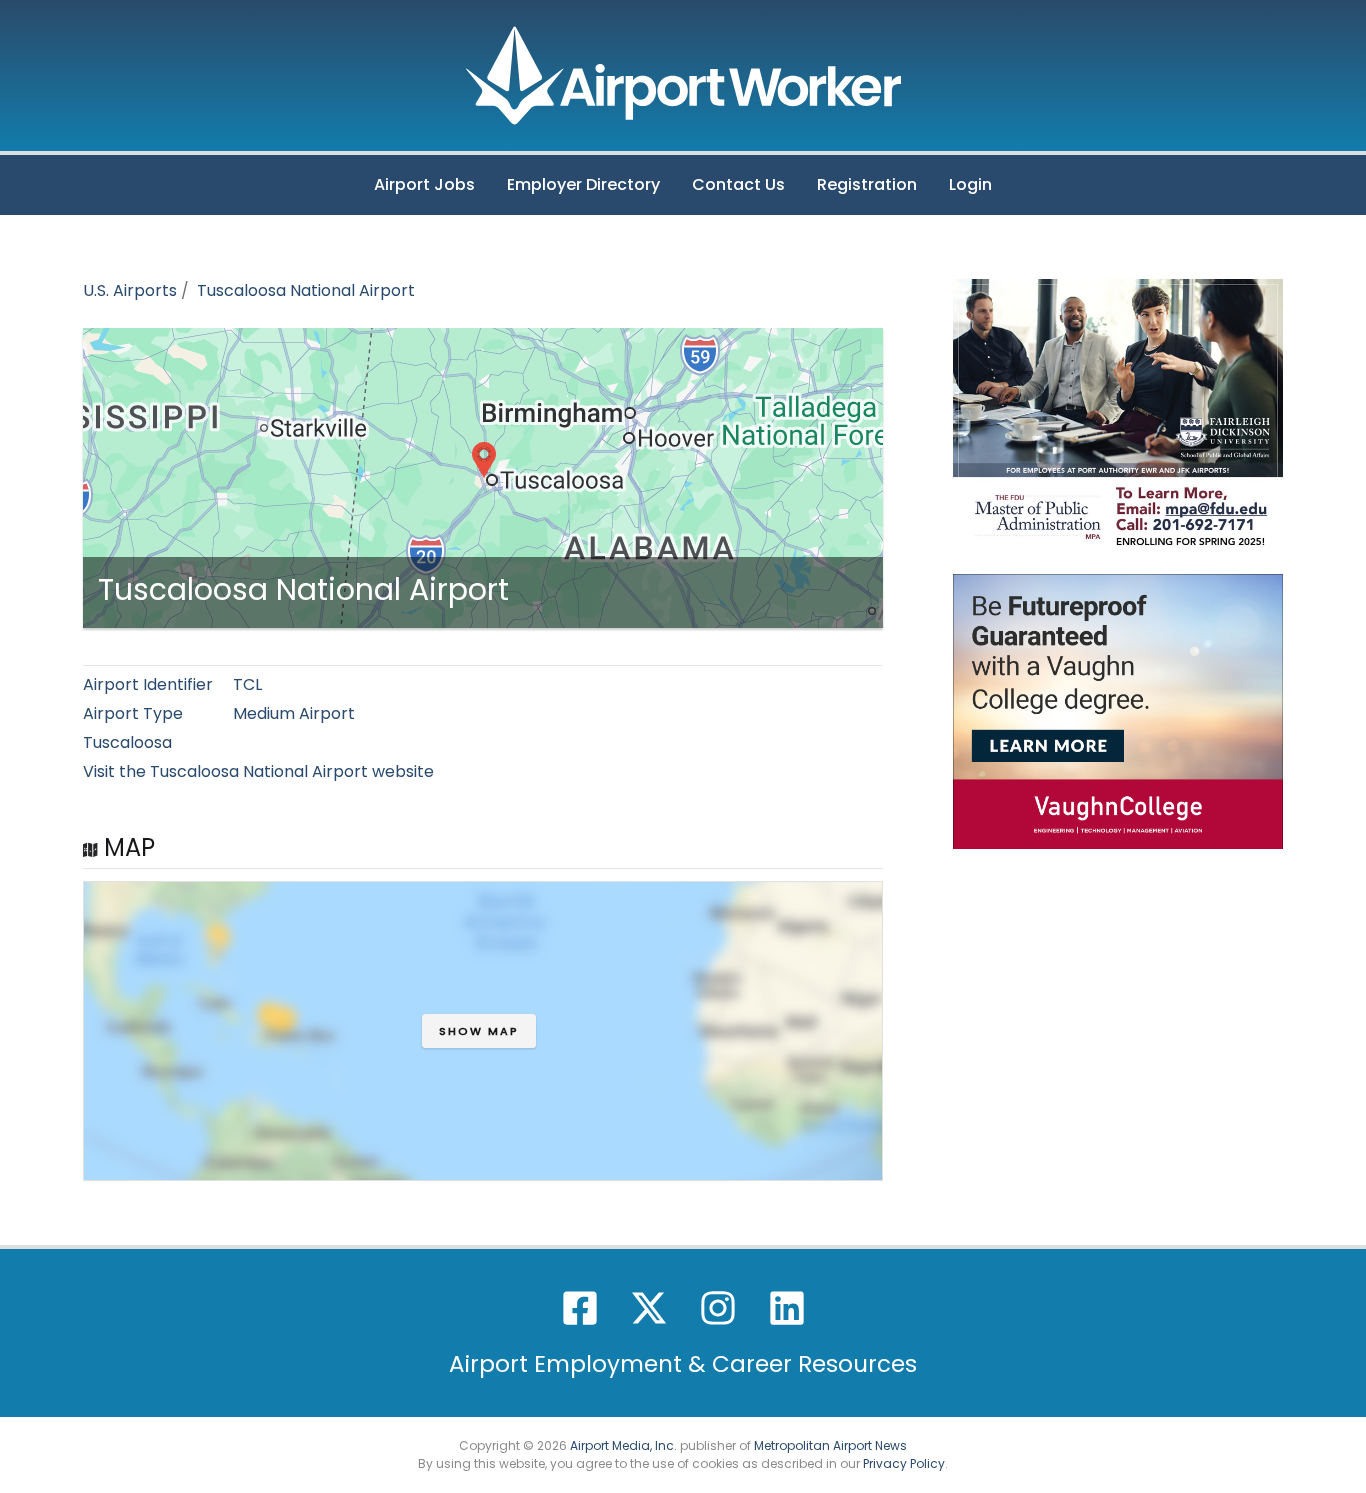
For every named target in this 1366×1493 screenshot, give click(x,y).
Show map (479, 1031)
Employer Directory (583, 184)
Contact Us (738, 184)
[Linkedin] (787, 1308)
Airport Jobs (424, 184)
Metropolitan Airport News (830, 1445)
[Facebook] (580, 1308)
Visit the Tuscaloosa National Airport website (258, 771)
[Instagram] (718, 1308)
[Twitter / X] (649, 1308)
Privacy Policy (904, 1463)
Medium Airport (294, 713)
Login (970, 184)
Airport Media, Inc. (623, 1445)
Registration (867, 184)
